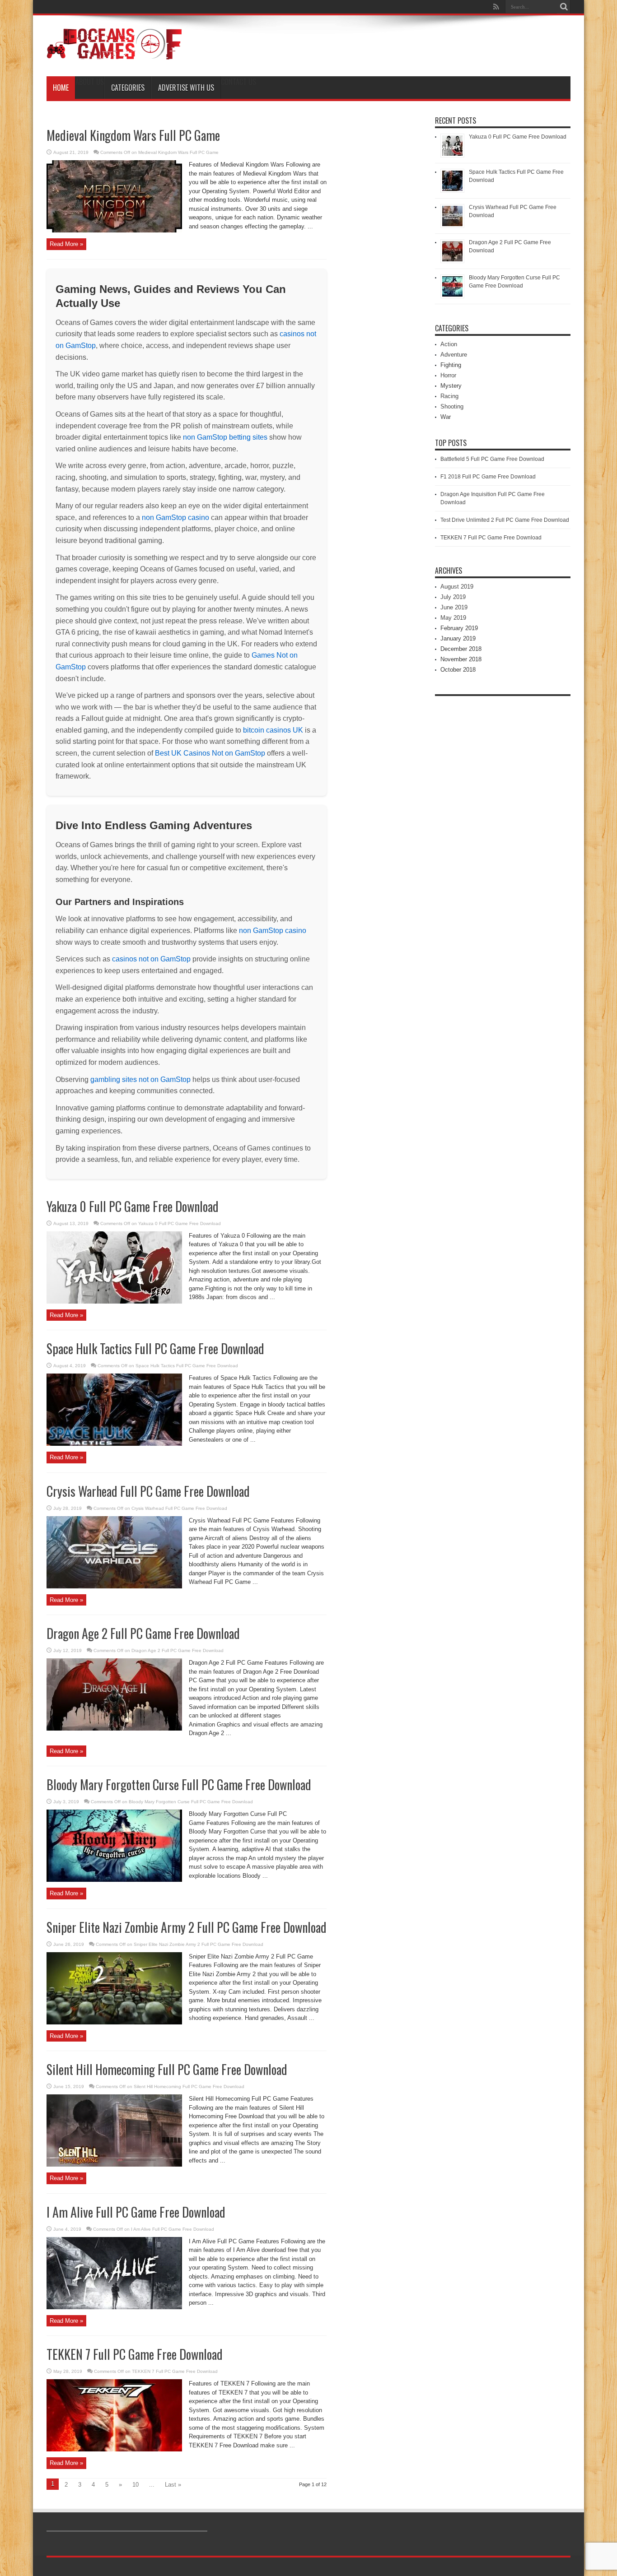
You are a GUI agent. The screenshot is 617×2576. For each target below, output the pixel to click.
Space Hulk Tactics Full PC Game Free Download (155, 1348)
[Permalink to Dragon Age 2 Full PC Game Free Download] (114, 1729)
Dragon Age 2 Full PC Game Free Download (143, 1633)
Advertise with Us (186, 88)
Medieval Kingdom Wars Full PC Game (133, 135)
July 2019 (453, 597)
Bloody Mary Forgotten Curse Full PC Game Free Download (179, 1785)
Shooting (452, 406)
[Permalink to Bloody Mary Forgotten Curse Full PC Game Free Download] (114, 1880)
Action (449, 344)
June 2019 (454, 607)
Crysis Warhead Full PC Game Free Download (148, 1491)
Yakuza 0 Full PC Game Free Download (133, 1206)
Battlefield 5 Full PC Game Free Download (492, 459)
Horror (448, 375)
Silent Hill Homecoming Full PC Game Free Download (167, 2069)
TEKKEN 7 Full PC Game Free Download (135, 2354)
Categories (128, 88)
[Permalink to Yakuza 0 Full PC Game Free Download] (114, 1302)
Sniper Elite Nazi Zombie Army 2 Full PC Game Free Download (187, 1927)
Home (61, 88)
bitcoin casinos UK (273, 730)
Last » (173, 2485)
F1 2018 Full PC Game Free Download (488, 477)
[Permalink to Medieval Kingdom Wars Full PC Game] (114, 230)
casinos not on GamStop (151, 959)
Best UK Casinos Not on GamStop (210, 753)
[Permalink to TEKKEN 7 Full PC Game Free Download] (114, 2449)
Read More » (66, 244)
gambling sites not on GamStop (140, 1079)
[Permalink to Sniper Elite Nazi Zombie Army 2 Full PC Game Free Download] (114, 2022)
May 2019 (453, 618)
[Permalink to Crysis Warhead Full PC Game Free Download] (114, 1586)
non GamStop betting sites (225, 437)
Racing (449, 396)
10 (136, 2485)
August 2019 (457, 587)
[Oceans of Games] (114, 54)
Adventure (454, 355)
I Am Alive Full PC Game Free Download (136, 2212)
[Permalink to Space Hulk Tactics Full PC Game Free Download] (114, 1444)
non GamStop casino (175, 518)
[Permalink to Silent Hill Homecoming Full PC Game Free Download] (114, 2165)
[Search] (564, 7)
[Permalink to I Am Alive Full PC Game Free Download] (114, 2307)
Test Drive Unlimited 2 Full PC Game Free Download (505, 520)
